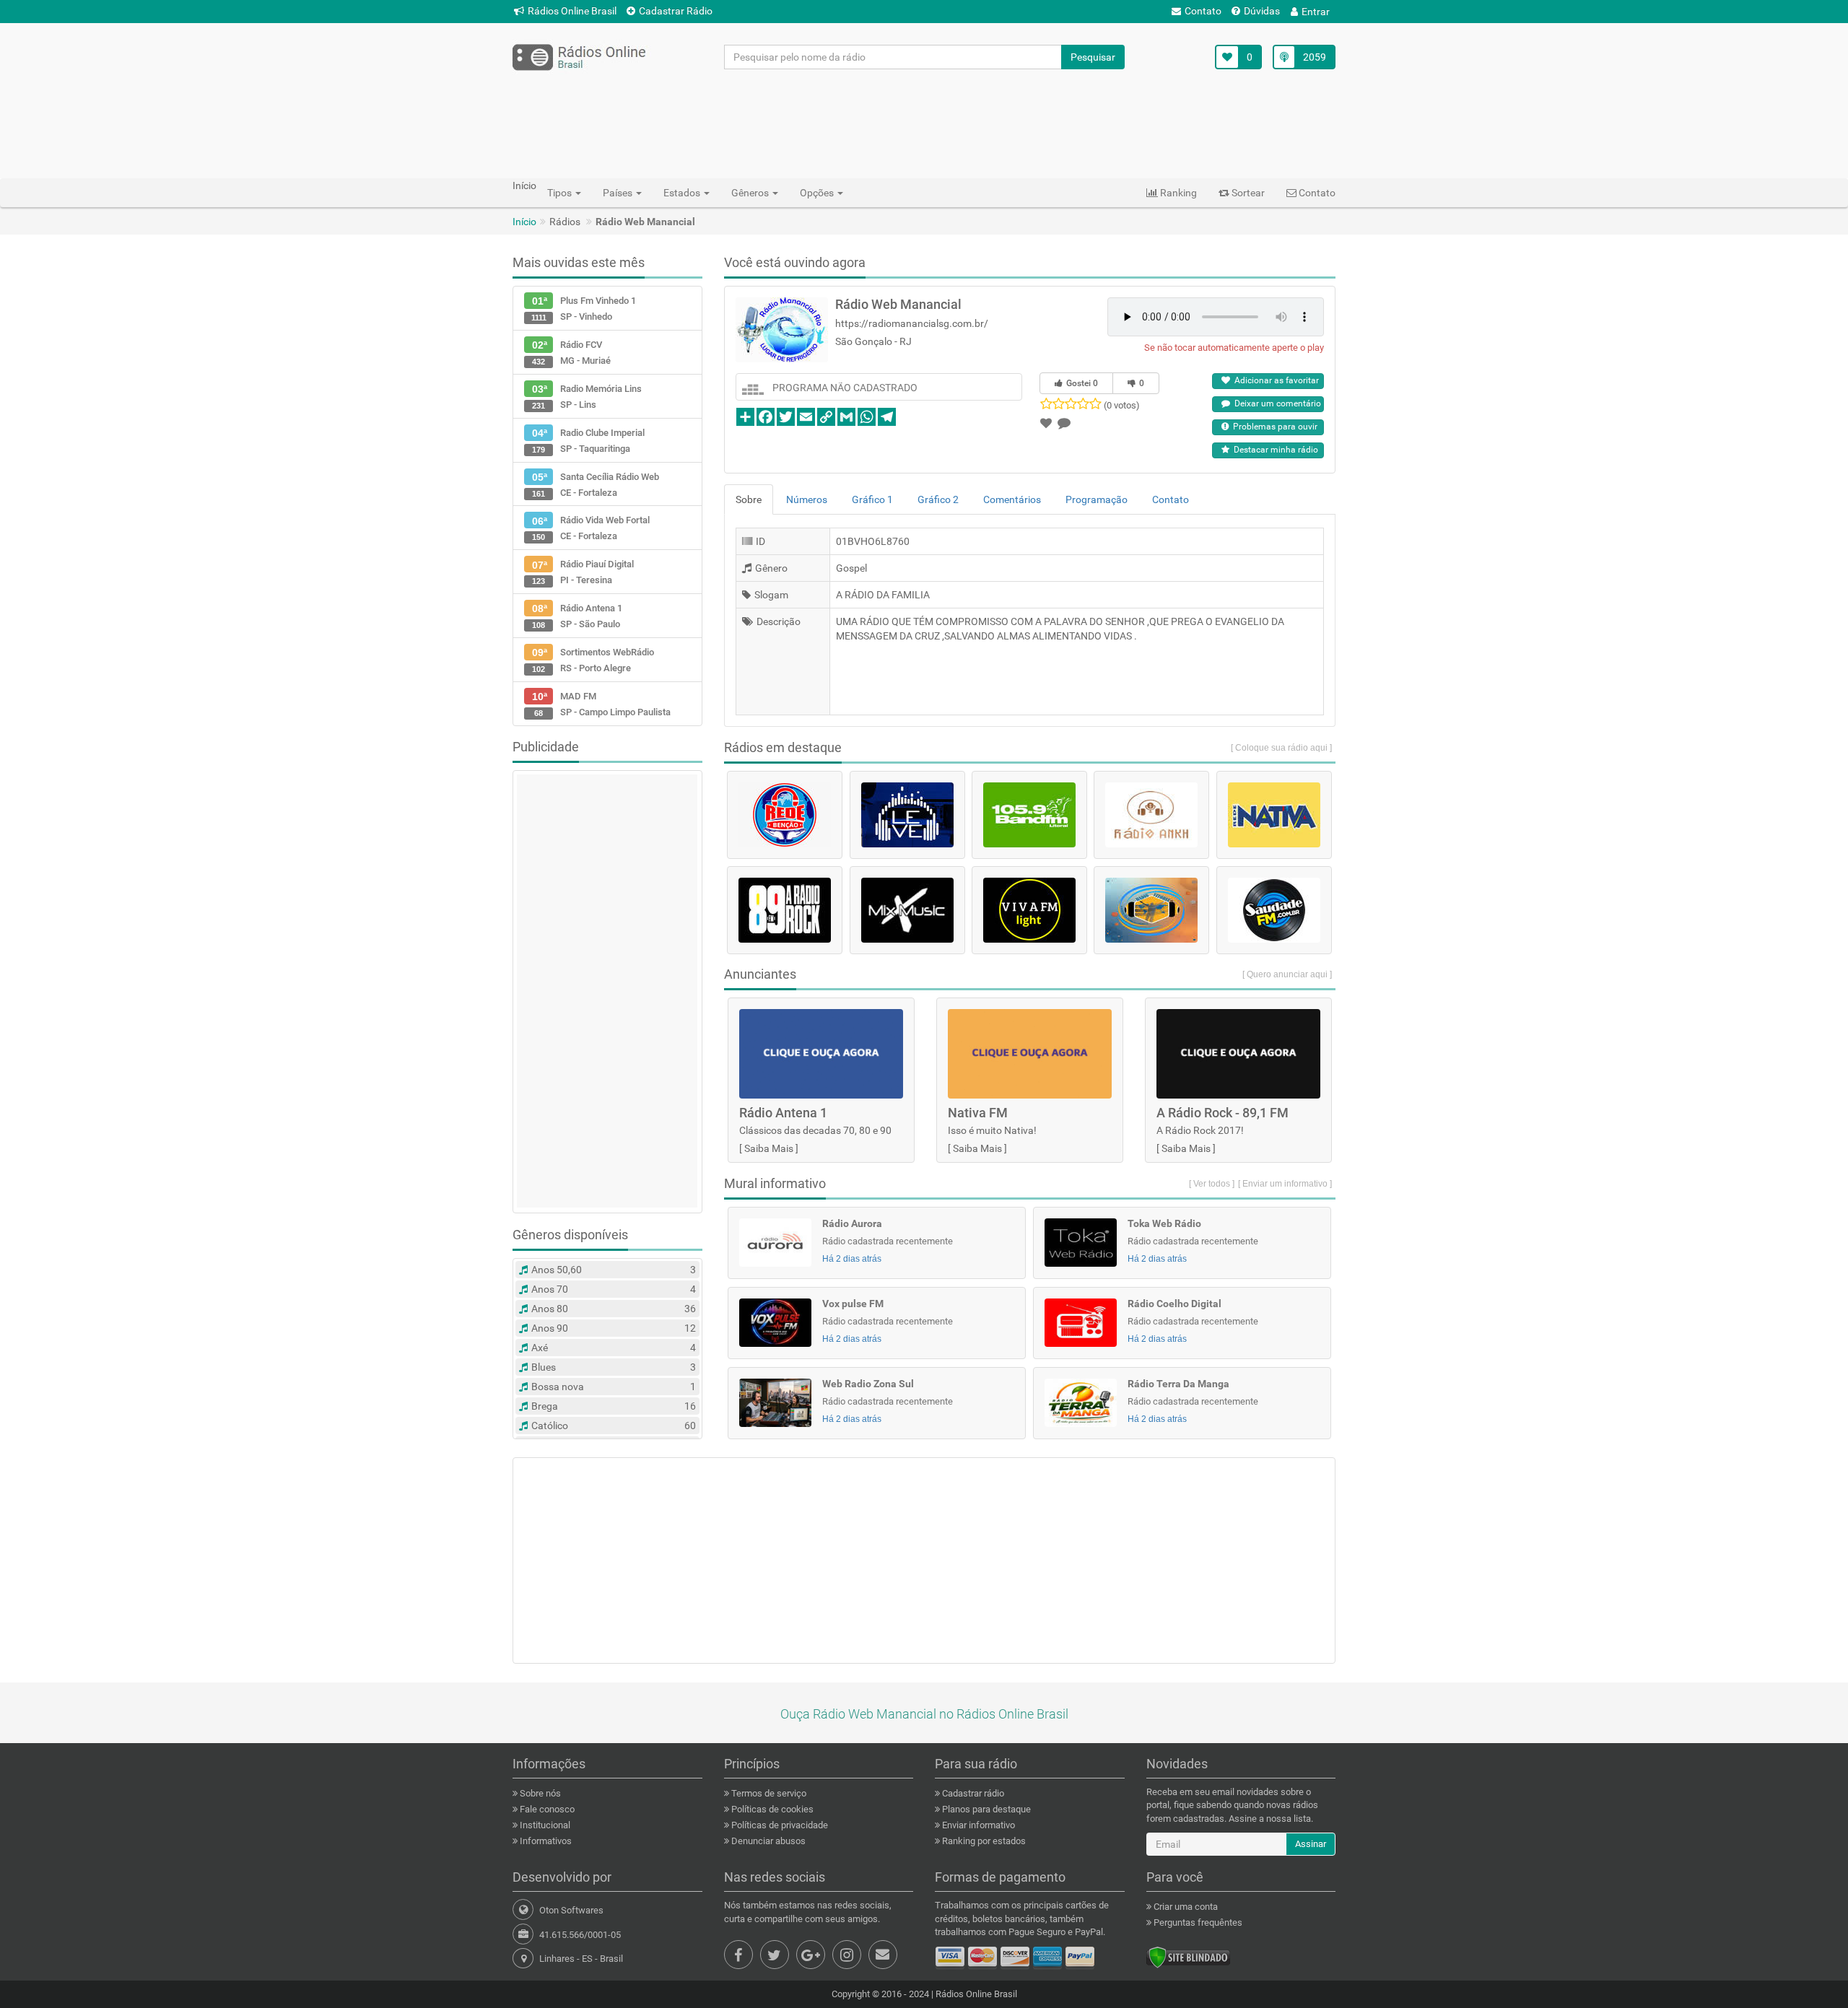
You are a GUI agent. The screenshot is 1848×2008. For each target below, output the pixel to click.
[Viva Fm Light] (1029, 910)
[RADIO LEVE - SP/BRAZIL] (907, 815)
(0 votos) (1122, 405)
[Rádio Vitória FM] (1151, 910)
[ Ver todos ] (1212, 1184)
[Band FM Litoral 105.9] (1029, 815)
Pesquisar (1093, 57)
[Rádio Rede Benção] (785, 815)
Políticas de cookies (771, 1809)
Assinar (1311, 1844)
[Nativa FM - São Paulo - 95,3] (1274, 815)
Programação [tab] (1097, 499)
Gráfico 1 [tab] (872, 499)
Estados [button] (683, 193)
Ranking (1177, 193)
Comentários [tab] (1012, 499)
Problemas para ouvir (1273, 427)
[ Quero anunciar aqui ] (1287, 974)
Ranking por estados (983, 1841)
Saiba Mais (769, 1148)
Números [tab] (807, 499)
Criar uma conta (1185, 1907)
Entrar (1316, 12)
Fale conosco (546, 1809)
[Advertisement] (924, 123)
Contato (1203, 11)
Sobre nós (539, 1793)
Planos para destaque (985, 1809)
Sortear (1247, 193)
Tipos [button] (561, 193)
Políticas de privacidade (779, 1825)
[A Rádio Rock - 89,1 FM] (785, 910)
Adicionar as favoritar (1274, 380)
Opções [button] (818, 193)
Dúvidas (1262, 11)
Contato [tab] (1171, 499)
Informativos (545, 1841)
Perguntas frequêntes (1197, 1922)
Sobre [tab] (749, 499)
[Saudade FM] (1274, 910)
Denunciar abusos (767, 1841)
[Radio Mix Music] (907, 910)
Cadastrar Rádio (676, 11)
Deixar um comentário (1276, 403)
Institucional (544, 1825)
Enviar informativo (977, 1825)
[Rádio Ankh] (1151, 815)
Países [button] (619, 193)
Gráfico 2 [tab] (938, 499)
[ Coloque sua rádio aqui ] (1281, 748)
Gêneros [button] (751, 193)
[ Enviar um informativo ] (1285, 1184)
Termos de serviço (768, 1793)
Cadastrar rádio (972, 1793)
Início (524, 222)
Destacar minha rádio (1274, 450)
